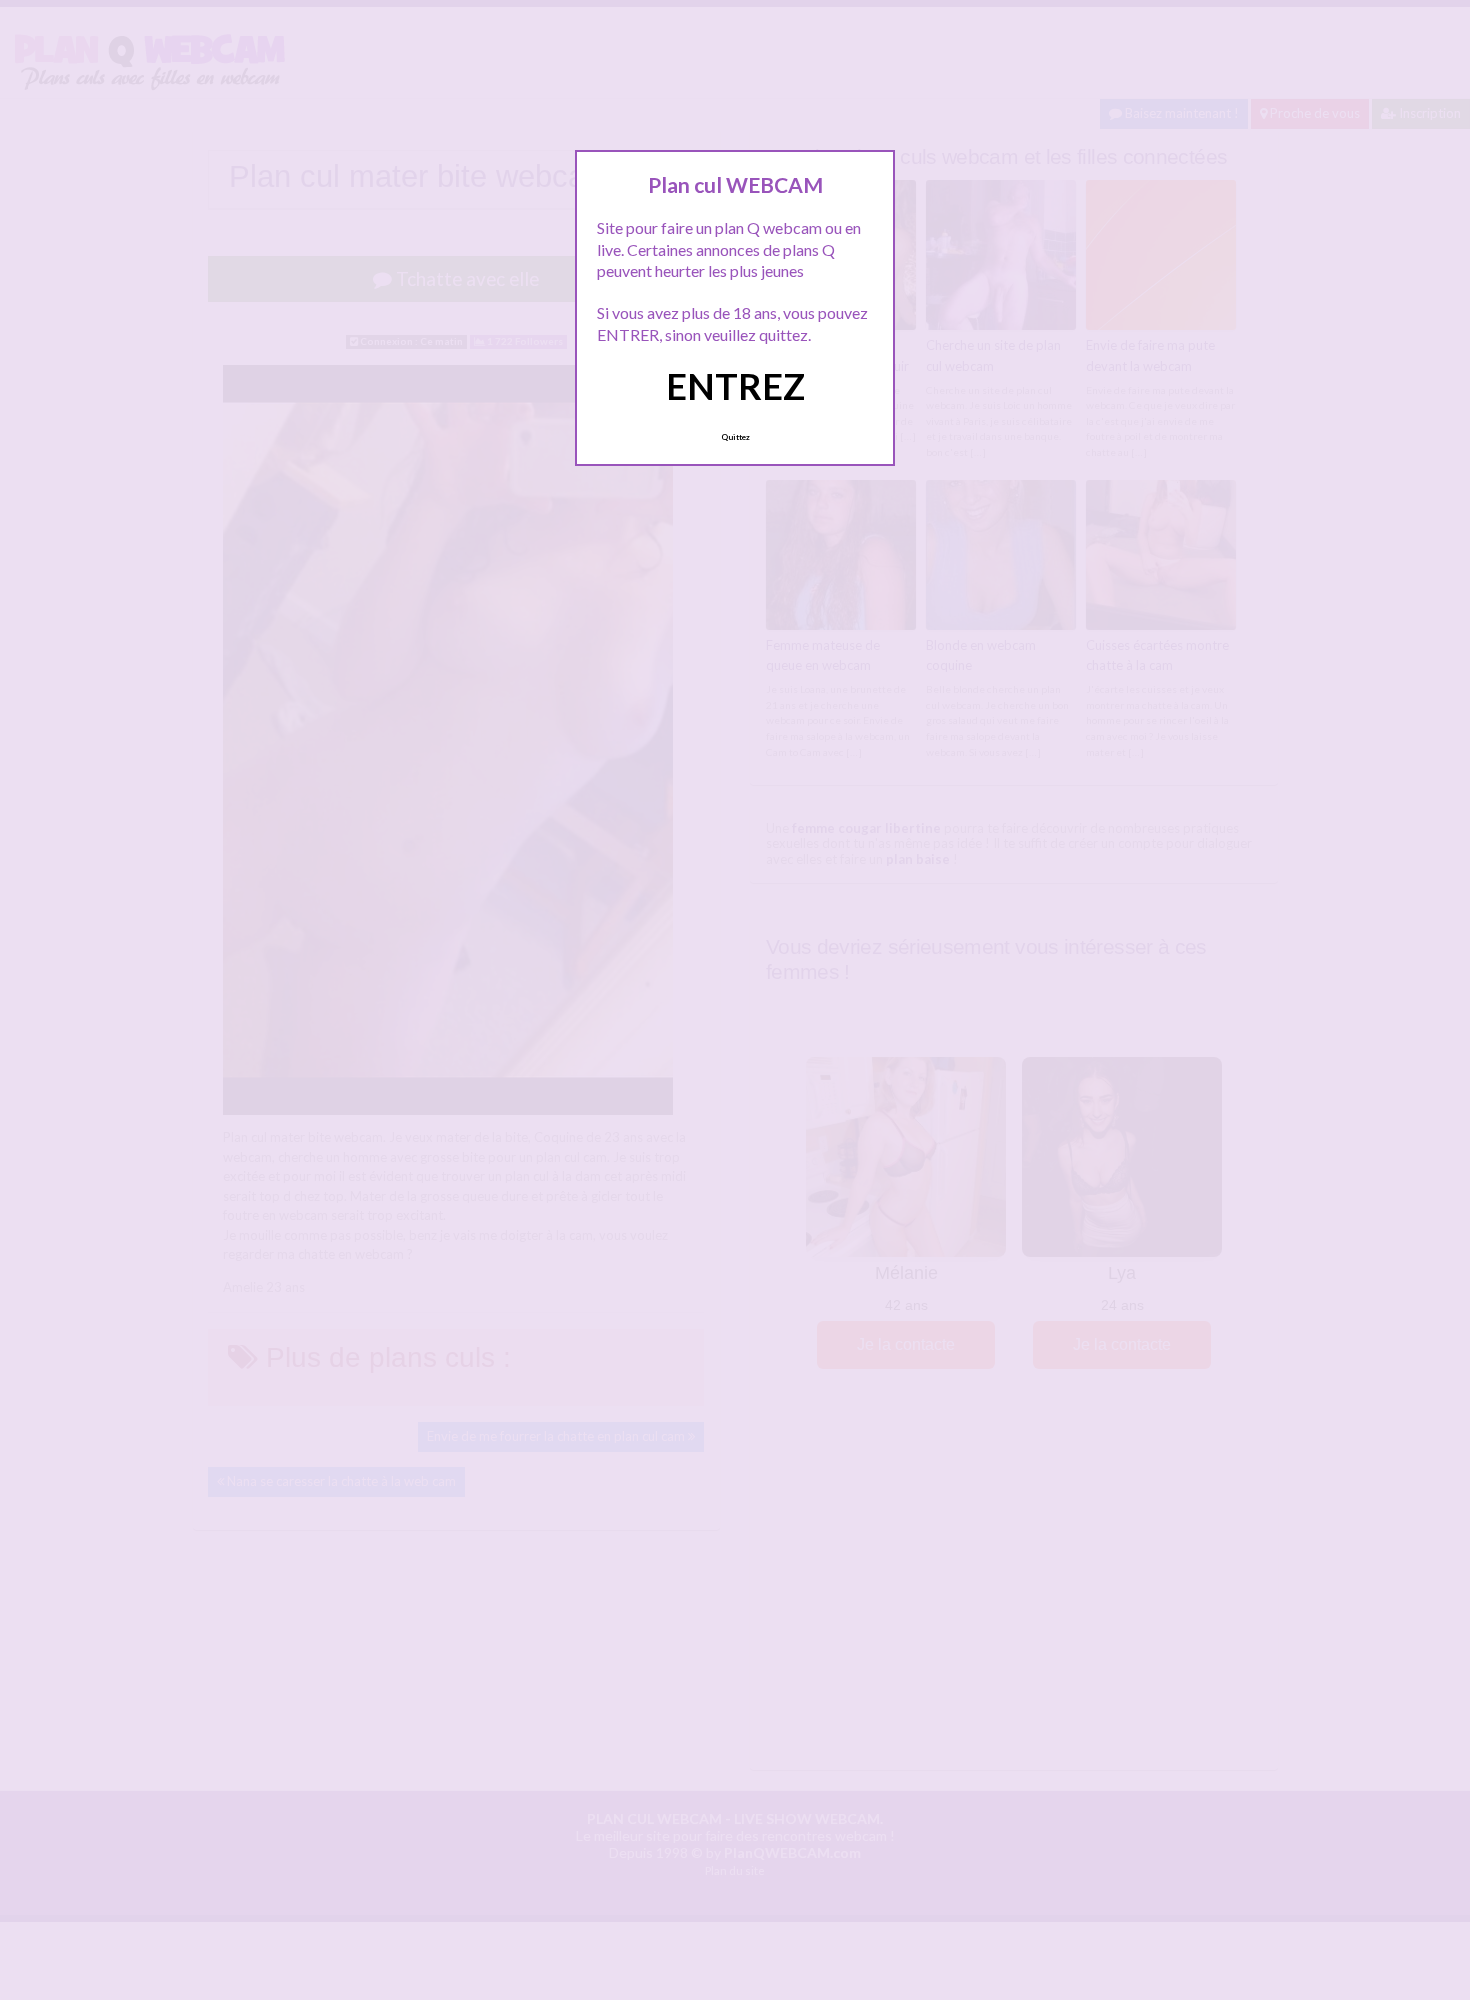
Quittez (735, 437)
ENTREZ (735, 386)
